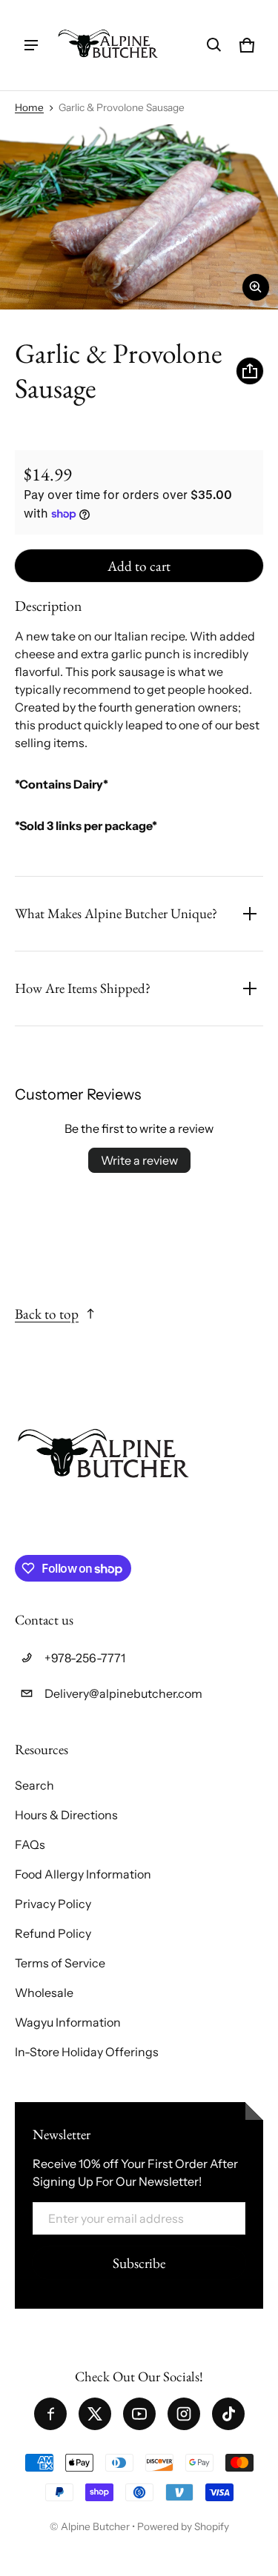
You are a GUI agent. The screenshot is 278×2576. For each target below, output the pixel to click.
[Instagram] (184, 2414)
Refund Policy (53, 1933)
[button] (214, 45)
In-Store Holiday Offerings (87, 2052)
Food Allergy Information (83, 1874)
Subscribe (139, 2263)
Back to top (47, 1314)
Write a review (139, 1160)
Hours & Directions (66, 1815)
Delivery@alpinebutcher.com (123, 1693)
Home (29, 107)
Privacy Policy (53, 1904)
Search (34, 1785)
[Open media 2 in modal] (139, 217)
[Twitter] (95, 2414)
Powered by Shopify (183, 2526)
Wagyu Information (68, 2022)
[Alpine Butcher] (108, 45)
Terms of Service (60, 1963)
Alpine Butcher (95, 2526)
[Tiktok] (228, 2414)
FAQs (30, 1844)
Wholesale (44, 1993)
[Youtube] (139, 2414)
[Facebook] (50, 2414)
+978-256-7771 (85, 1658)
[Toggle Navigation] (31, 45)
